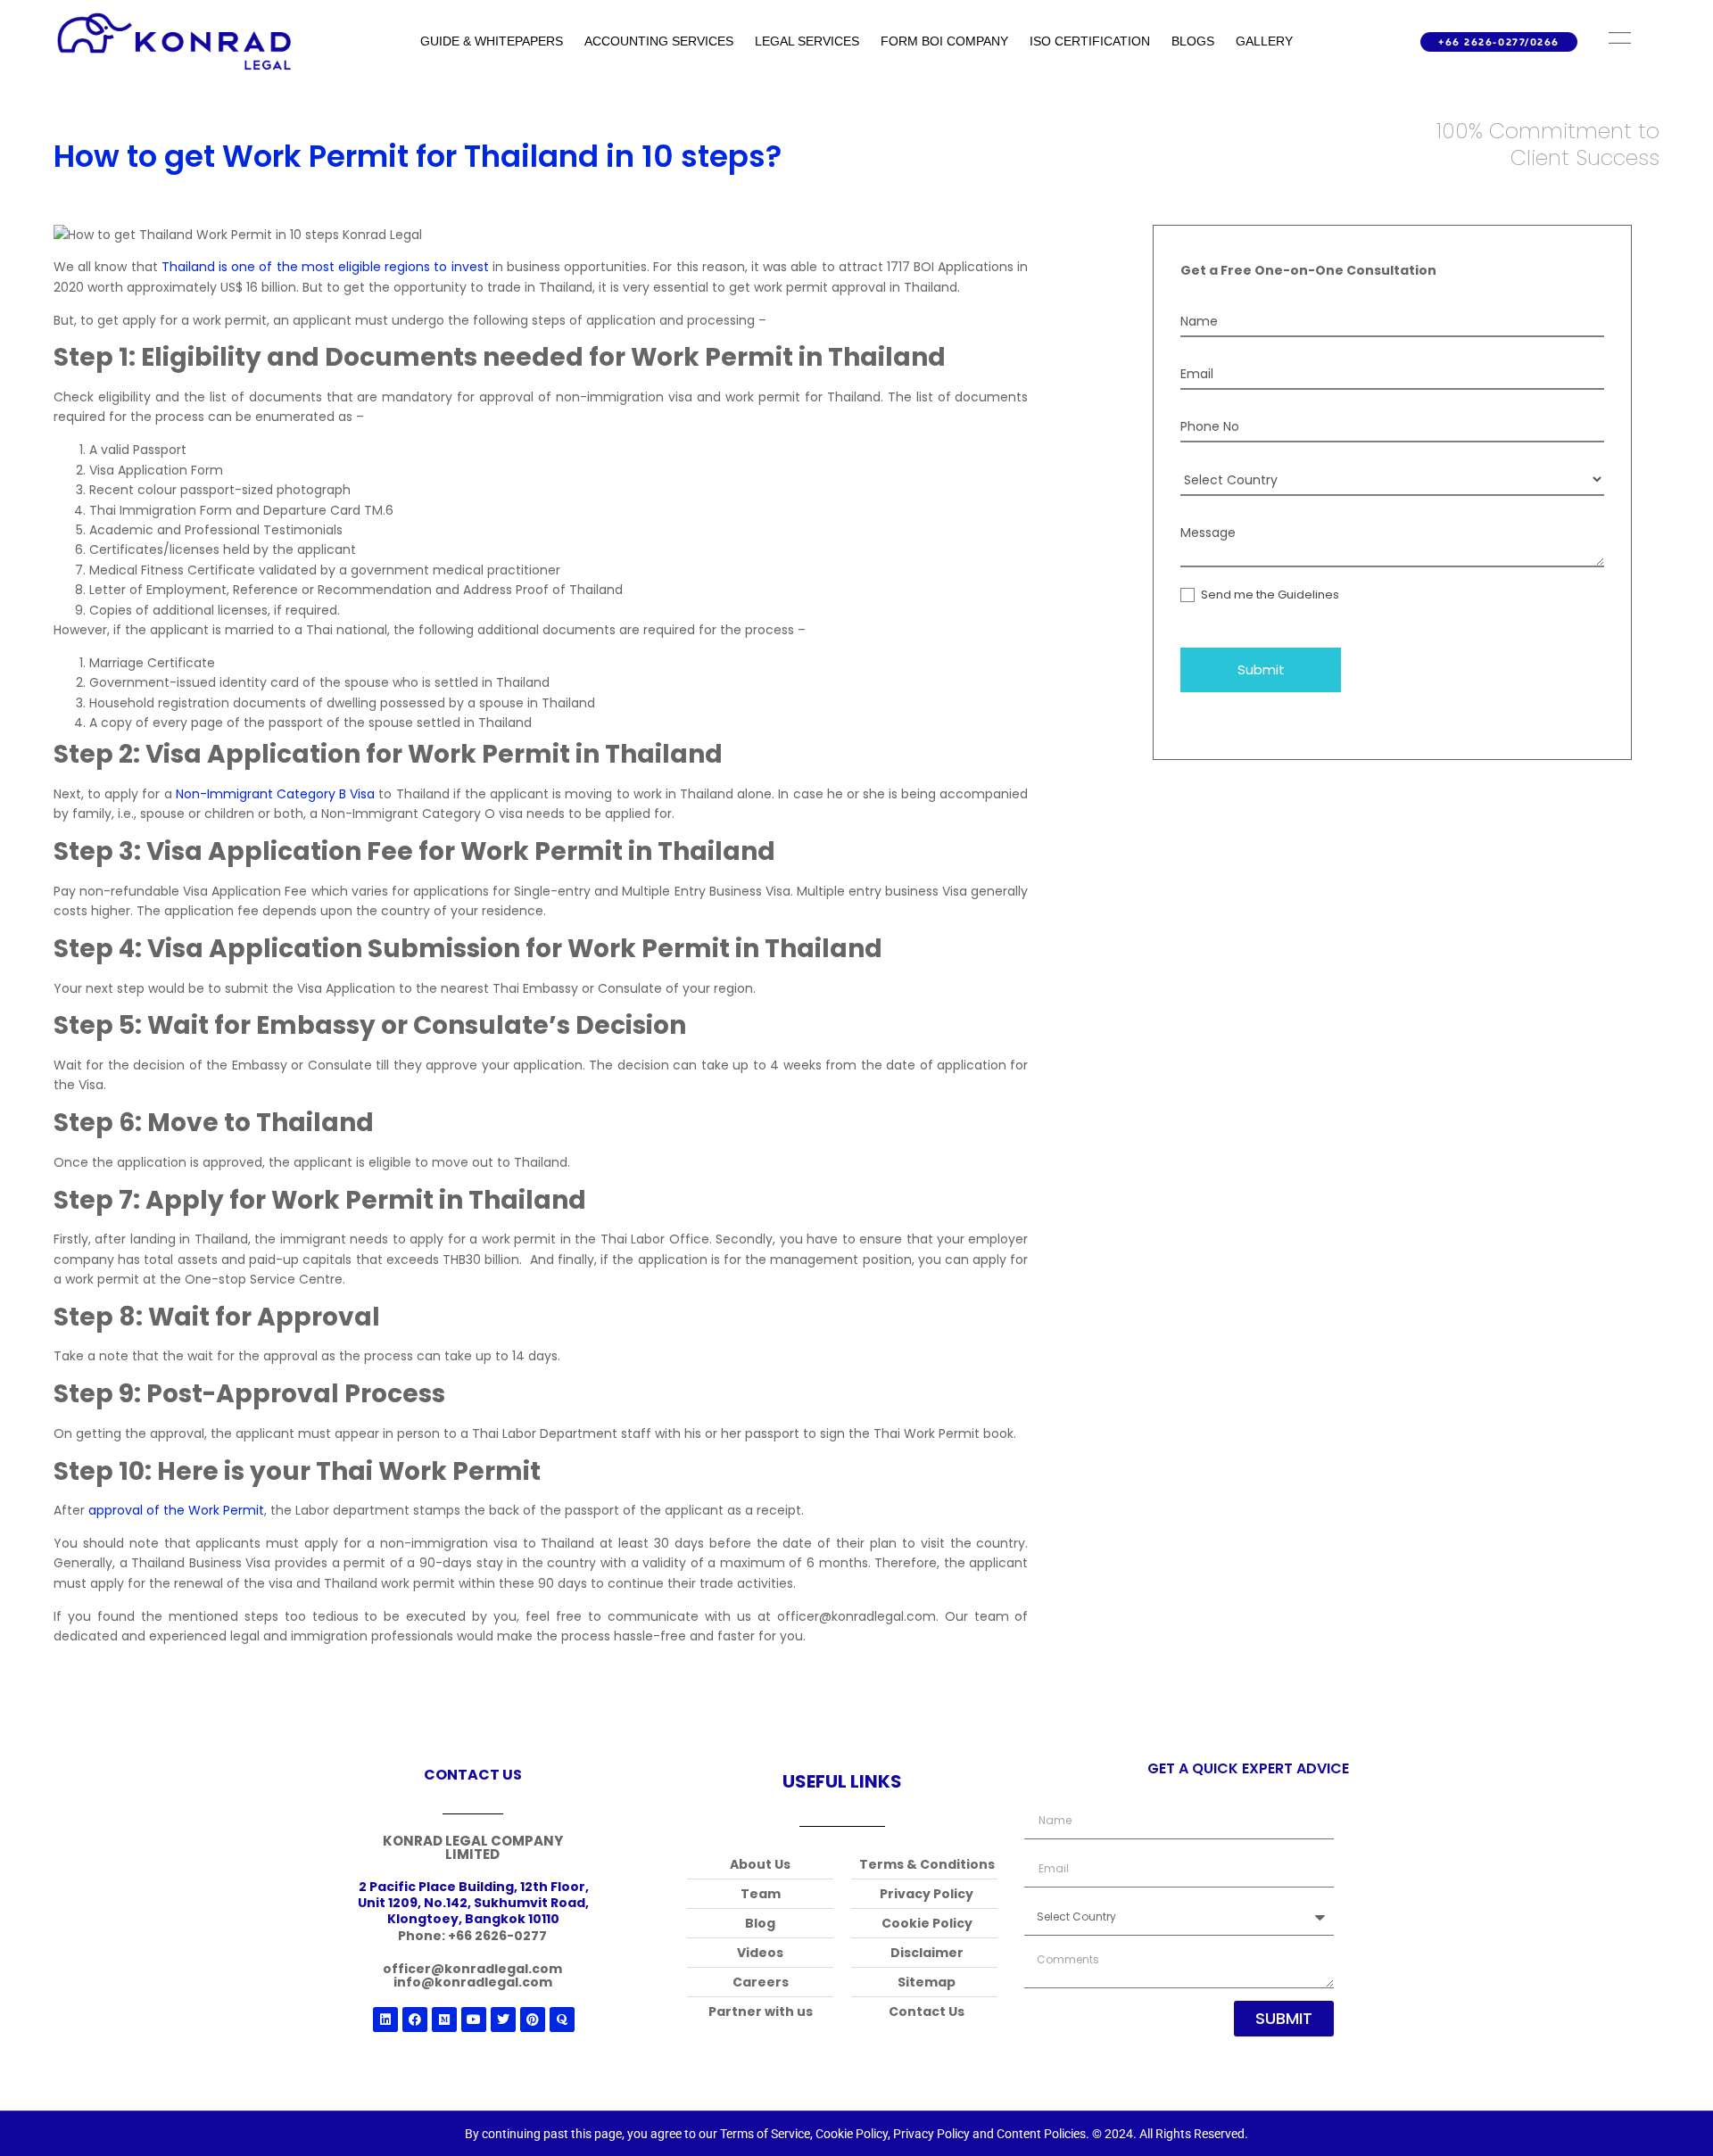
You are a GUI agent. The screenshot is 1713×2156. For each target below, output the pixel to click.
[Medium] (444, 2020)
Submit (1261, 669)
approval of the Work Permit (176, 1510)
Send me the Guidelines (1269, 595)
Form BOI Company (944, 41)
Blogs (1193, 41)
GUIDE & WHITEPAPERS (492, 41)
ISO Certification (1090, 41)
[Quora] (562, 2020)
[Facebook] (415, 2020)
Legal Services (807, 41)
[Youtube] (474, 2020)
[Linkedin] (385, 2020)
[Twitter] (503, 2020)
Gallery (1264, 41)
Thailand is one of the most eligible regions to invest (325, 267)
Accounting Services (659, 41)
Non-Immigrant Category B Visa (275, 794)
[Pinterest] (533, 2020)
